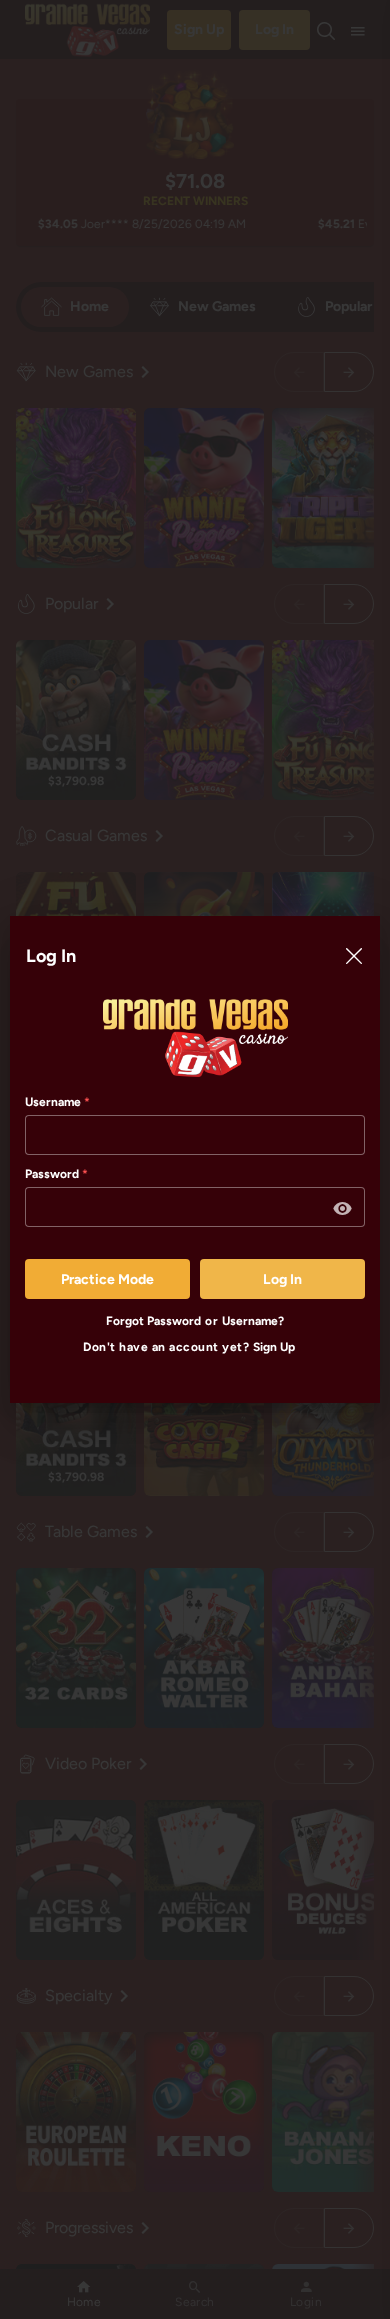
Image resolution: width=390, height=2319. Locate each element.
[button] (343, 1209)
